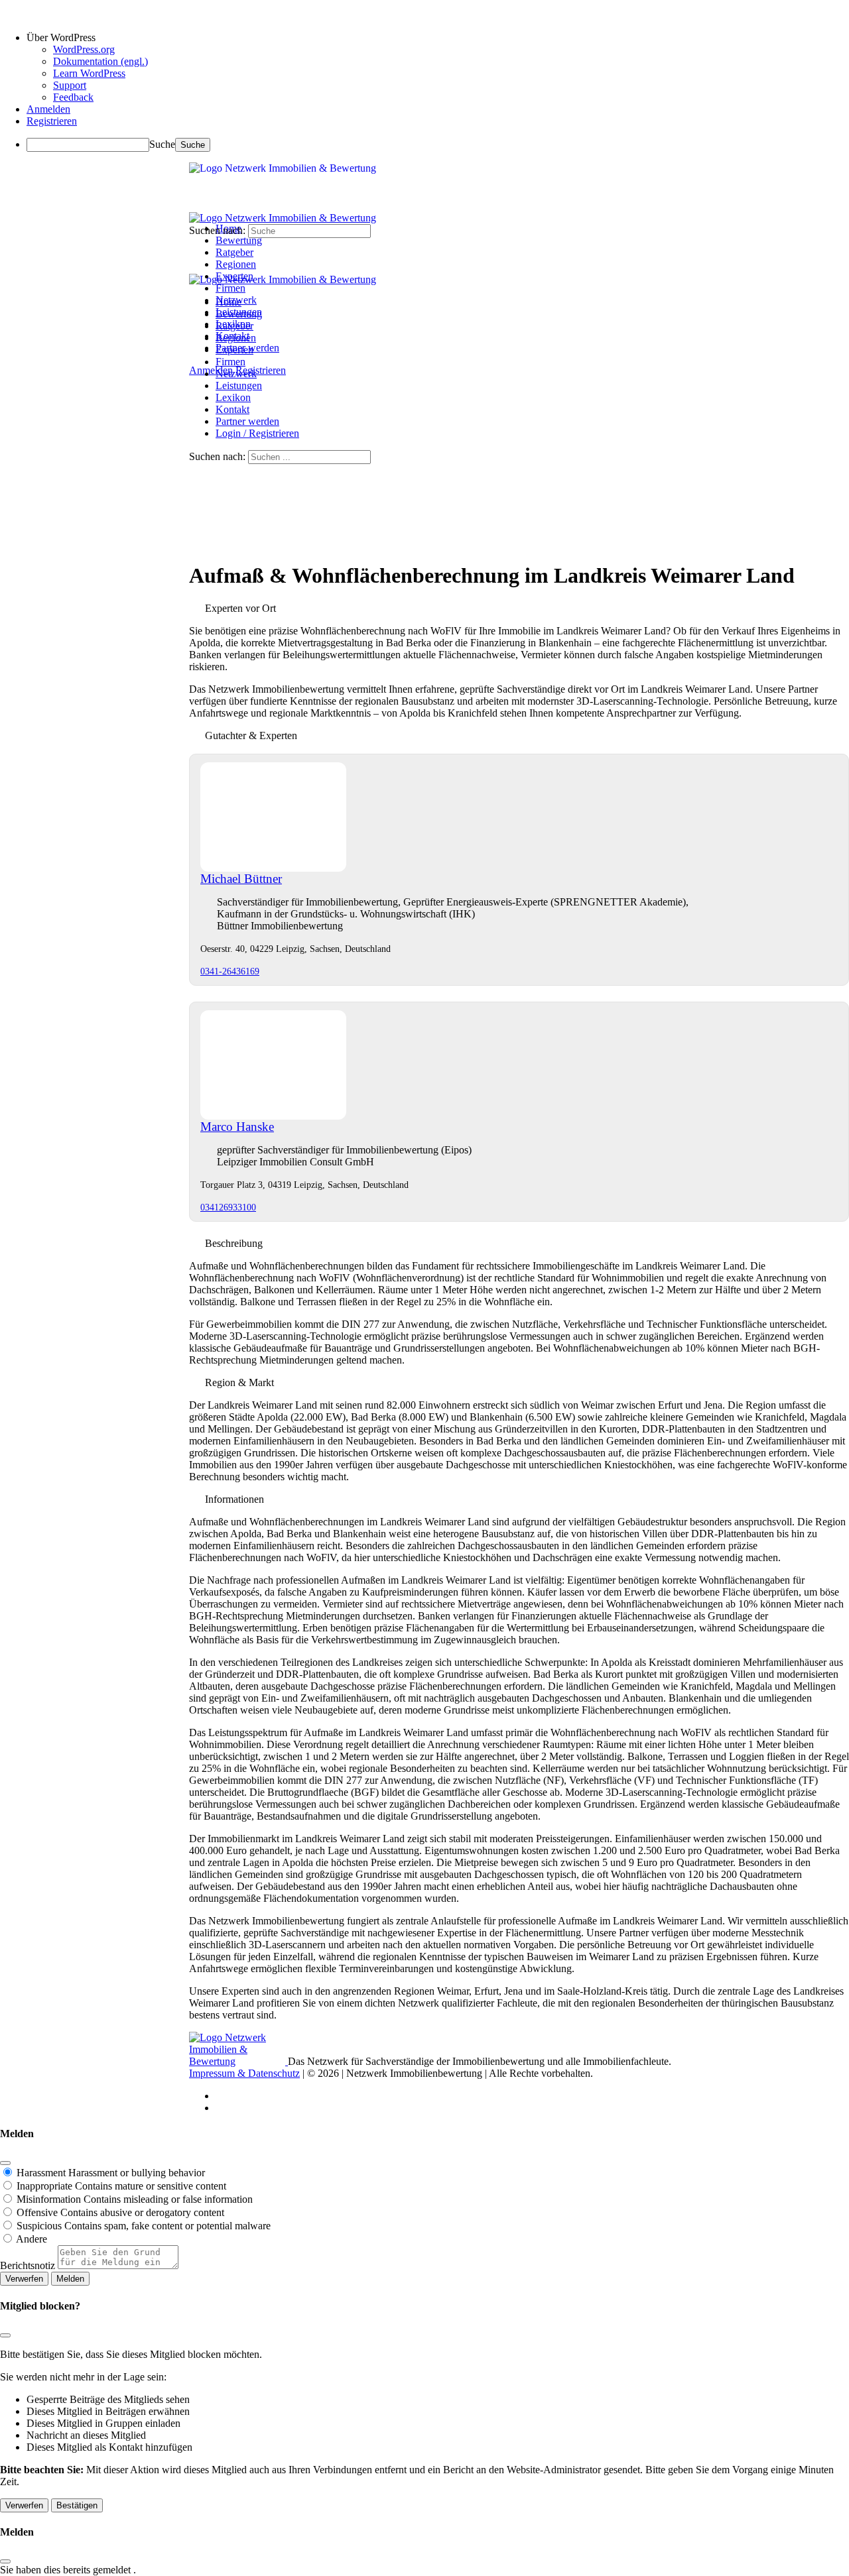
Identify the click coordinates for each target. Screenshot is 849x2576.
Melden (70, 2279)
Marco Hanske (237, 1127)
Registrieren (261, 370)
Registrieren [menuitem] (52, 121)
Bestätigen (77, 2505)
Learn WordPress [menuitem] (89, 73)
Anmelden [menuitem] (48, 109)
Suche (162, 144)
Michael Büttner (241, 879)
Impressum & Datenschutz (244, 2073)
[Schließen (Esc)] (5, 2163)
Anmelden (211, 370)
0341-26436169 (230, 971)
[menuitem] (438, 38)
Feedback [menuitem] (73, 97)
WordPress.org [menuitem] (84, 49)
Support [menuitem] (70, 85)
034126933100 (228, 1207)
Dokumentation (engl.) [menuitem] (100, 61)
